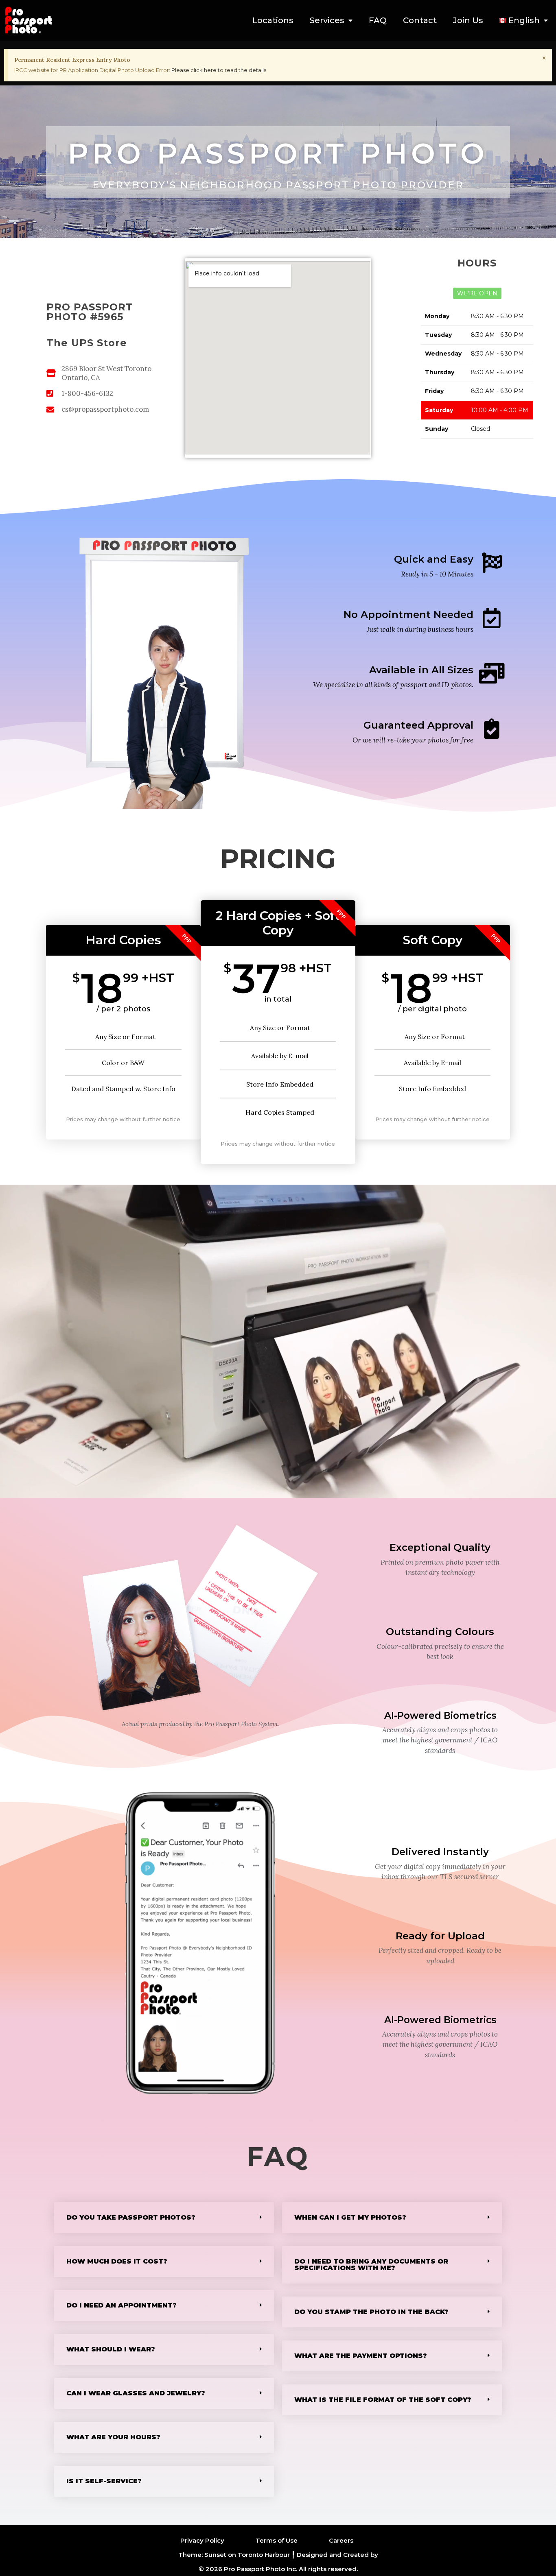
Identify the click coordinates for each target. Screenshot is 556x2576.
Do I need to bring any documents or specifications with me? (371, 2265)
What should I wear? (111, 2349)
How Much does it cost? (117, 2261)
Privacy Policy (202, 2540)
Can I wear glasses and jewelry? (136, 2393)
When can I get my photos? (350, 2217)
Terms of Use (277, 2540)
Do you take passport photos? (131, 2217)
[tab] (164, 2218)
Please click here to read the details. (219, 70)
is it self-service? (104, 2481)
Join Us (468, 20)
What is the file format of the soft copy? (383, 2400)
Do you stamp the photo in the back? (371, 2312)
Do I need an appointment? (121, 2305)
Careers (341, 2540)
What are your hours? (113, 2437)
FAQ (378, 20)
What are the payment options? (361, 2356)
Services (327, 20)
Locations (273, 20)
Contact (420, 20)
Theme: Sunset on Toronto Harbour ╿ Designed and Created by (278, 2555)
